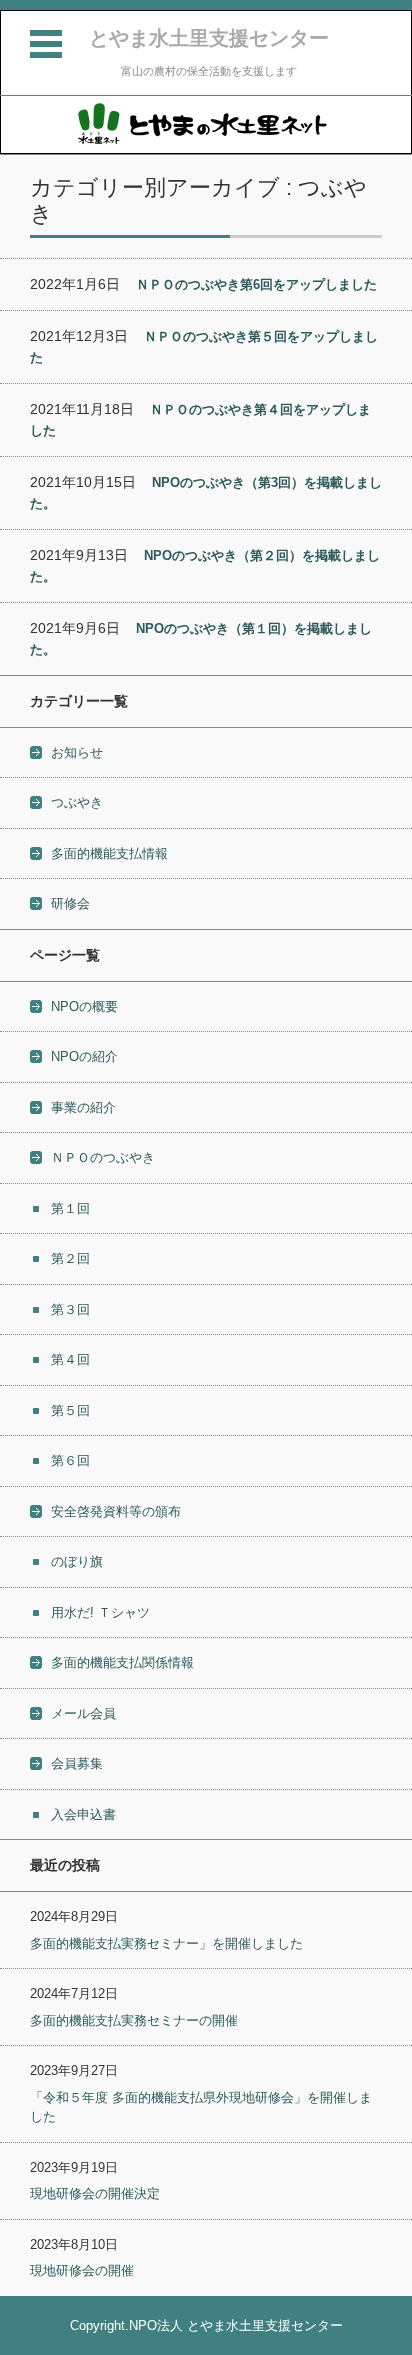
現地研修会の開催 (82, 2270)
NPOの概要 (84, 1006)
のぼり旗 (77, 1561)
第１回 (70, 1208)
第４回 (70, 1359)
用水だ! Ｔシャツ (100, 1612)
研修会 (70, 903)
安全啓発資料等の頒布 (116, 1511)
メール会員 (83, 1713)
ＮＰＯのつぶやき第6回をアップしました (256, 284)
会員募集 (77, 1763)
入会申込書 (83, 1814)
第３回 (70, 1309)
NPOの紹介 (84, 1056)
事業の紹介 (83, 1107)
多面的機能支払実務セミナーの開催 (134, 2020)
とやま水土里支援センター (209, 38)
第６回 (70, 1460)
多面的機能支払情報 (109, 853)
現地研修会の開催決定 (95, 2193)
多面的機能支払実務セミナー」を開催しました (166, 1943)
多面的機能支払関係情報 (122, 1662)
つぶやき (77, 802)
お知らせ (77, 752)
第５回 (70, 1410)
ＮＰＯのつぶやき (103, 1157)
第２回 (70, 1258)
